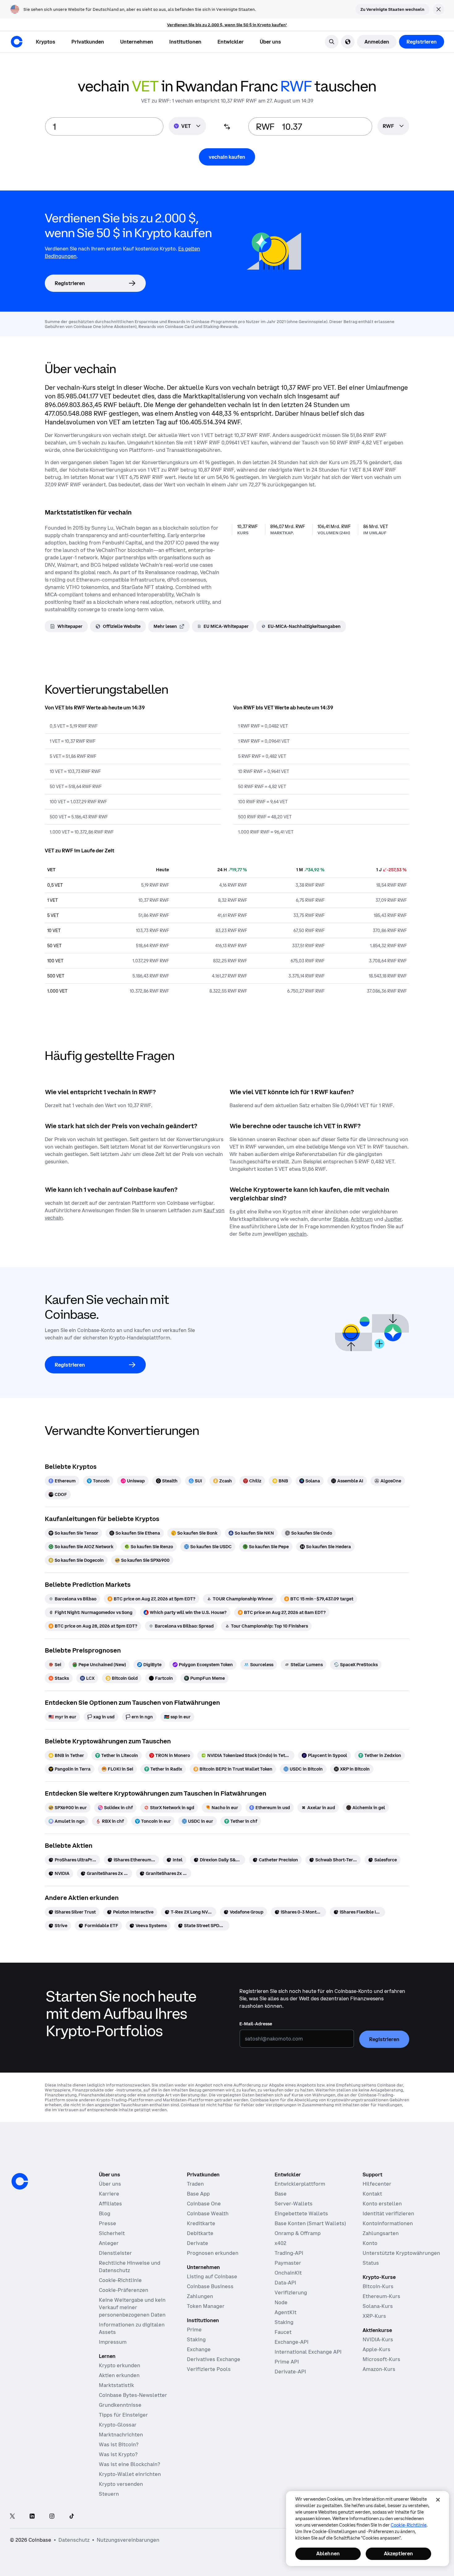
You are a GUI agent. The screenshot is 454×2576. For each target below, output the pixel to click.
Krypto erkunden (120, 2365)
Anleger (109, 2243)
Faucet (283, 2332)
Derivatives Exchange (214, 2359)
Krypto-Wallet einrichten (130, 2474)
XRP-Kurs (374, 2316)
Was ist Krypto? (118, 2454)
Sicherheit (112, 2233)
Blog (105, 2213)
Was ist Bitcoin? (119, 2444)
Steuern (109, 2494)
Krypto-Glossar (118, 2425)
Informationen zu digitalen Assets (132, 2328)
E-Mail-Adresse (256, 2024)
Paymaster (288, 2263)
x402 (280, 2243)
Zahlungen (200, 2296)
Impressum (113, 2342)
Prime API (287, 2362)
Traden (195, 2184)
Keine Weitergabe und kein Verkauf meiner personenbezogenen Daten (132, 2307)
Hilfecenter (377, 2184)
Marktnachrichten (121, 2435)
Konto (370, 2243)
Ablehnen (328, 2553)
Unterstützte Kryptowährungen (401, 2253)
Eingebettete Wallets (301, 2213)
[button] (88, 42)
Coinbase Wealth (208, 2213)
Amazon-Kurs (379, 2369)
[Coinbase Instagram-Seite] (52, 2517)
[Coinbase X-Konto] (12, 2517)
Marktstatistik (116, 2385)
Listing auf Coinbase (212, 2276)
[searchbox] (393, 126)
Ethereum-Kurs (381, 2296)
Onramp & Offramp (298, 2233)
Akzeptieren (399, 2553)
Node (281, 2302)
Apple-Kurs (376, 2349)
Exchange (199, 2349)
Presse (107, 2223)
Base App (198, 2194)
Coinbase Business (210, 2286)
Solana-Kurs (378, 2306)
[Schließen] (438, 2500)
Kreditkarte (201, 2223)
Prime (194, 2330)
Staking (196, 2339)
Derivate (198, 2243)
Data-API (285, 2283)
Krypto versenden (121, 2484)
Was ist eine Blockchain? (129, 2464)
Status (371, 2263)
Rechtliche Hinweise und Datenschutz (130, 2267)
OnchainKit (288, 2273)
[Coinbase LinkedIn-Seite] (32, 2517)
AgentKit (286, 2312)
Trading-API (289, 2253)
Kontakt (372, 2194)
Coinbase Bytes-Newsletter (133, 2395)
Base (281, 2194)
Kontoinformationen (388, 2223)
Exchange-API (292, 2342)
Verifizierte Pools (209, 2369)
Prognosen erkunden (213, 2253)
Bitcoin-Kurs (378, 2286)
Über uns (110, 2184)
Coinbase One (204, 2204)
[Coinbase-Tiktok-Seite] (72, 2517)
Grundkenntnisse (120, 2405)
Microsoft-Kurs (381, 2359)
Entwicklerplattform (300, 2184)
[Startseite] (17, 42)
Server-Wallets (294, 2204)
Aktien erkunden (119, 2375)
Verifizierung (291, 2292)
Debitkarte (200, 2233)
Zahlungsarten (381, 2233)
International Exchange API (308, 2352)
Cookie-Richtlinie (120, 2280)
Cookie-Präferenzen (124, 2290)
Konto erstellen (382, 2204)
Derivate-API (290, 2372)
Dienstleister (115, 2253)
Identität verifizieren (388, 2213)
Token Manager (206, 2306)
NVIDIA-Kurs (378, 2339)
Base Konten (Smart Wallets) (310, 2223)
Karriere (109, 2194)
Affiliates (110, 2204)
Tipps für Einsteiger (123, 2415)
